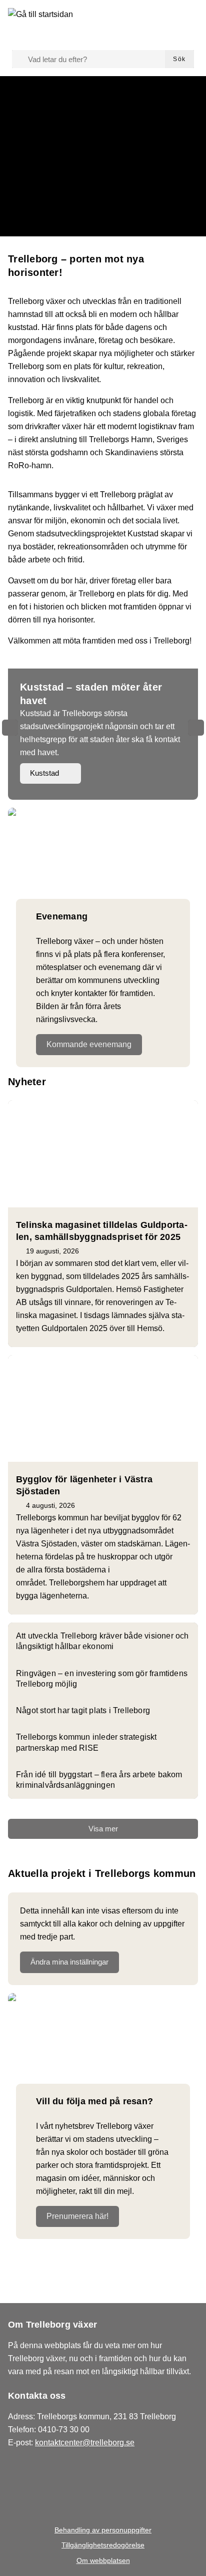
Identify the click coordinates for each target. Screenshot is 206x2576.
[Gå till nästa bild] (196, 728)
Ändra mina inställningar (69, 1962)
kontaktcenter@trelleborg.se (85, 2443)
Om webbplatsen (103, 2560)
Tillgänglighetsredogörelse (103, 2545)
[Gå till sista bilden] (10, 728)
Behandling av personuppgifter (103, 2530)
